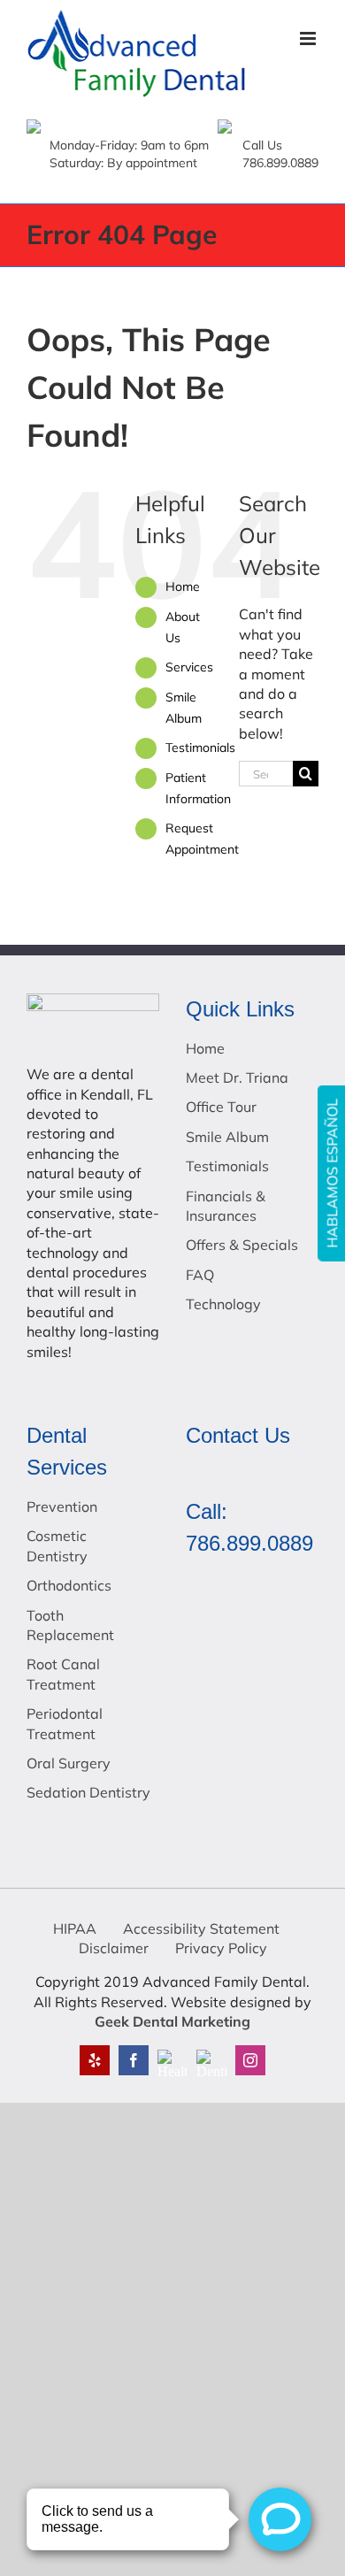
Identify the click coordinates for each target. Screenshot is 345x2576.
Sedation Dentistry (88, 1792)
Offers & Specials (242, 1245)
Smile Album (227, 1137)
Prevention (62, 1506)
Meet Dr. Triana (237, 1077)
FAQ (200, 1275)
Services (189, 667)
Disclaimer (114, 1948)
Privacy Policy (221, 1948)
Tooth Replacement (70, 1625)
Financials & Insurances (226, 1206)
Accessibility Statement (201, 1928)
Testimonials (200, 747)
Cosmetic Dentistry (57, 1545)
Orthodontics (69, 1585)
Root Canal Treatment (63, 1674)
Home (183, 586)
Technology (223, 1304)
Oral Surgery (69, 1763)
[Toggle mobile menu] (309, 38)
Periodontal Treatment (65, 1723)
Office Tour (221, 1107)
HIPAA (75, 1928)
